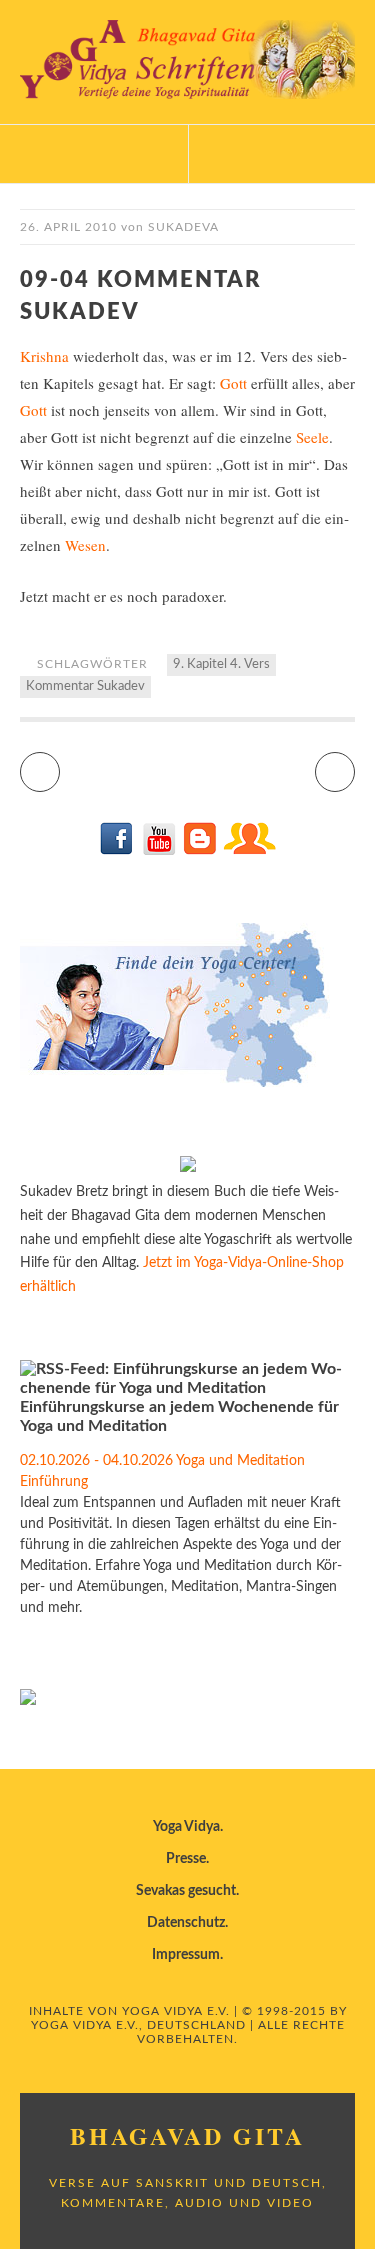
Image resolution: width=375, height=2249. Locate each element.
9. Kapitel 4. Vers (221, 664)
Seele (312, 437)
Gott (233, 383)
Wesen (85, 545)
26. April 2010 (68, 227)
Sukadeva (183, 227)
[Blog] (199, 851)
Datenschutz (186, 1923)
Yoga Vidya (186, 1827)
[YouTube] (158, 851)
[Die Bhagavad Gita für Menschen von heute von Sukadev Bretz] (188, 1168)
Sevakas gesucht (186, 1891)
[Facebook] (117, 851)
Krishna (44, 356)
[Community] (249, 851)
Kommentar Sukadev (85, 686)
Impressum (186, 1955)
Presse (186, 1859)
